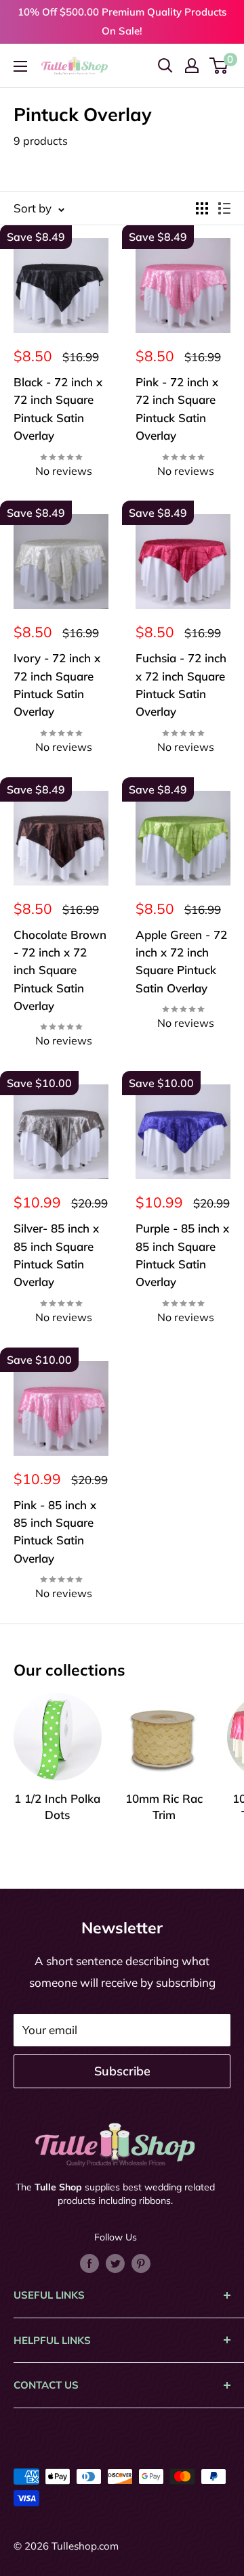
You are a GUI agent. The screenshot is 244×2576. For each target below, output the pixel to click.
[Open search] (165, 66)
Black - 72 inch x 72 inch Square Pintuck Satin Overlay (58, 409)
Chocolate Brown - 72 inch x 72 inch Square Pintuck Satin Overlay (60, 970)
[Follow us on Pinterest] (141, 2262)
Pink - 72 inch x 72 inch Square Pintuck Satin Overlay (177, 409)
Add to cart (61, 478)
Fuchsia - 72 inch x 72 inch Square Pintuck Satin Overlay (181, 685)
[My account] (192, 66)
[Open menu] (20, 66)
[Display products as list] (224, 208)
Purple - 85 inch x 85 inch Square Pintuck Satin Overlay (182, 1255)
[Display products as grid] (202, 208)
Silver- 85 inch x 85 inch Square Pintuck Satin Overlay (56, 1255)
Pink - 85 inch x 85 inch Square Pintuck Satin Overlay (55, 1532)
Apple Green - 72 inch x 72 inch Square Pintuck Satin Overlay (181, 961)
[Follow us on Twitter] (115, 2262)
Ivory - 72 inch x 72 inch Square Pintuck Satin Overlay (57, 685)
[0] (219, 66)
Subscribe (122, 2071)
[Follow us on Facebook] (89, 2262)
